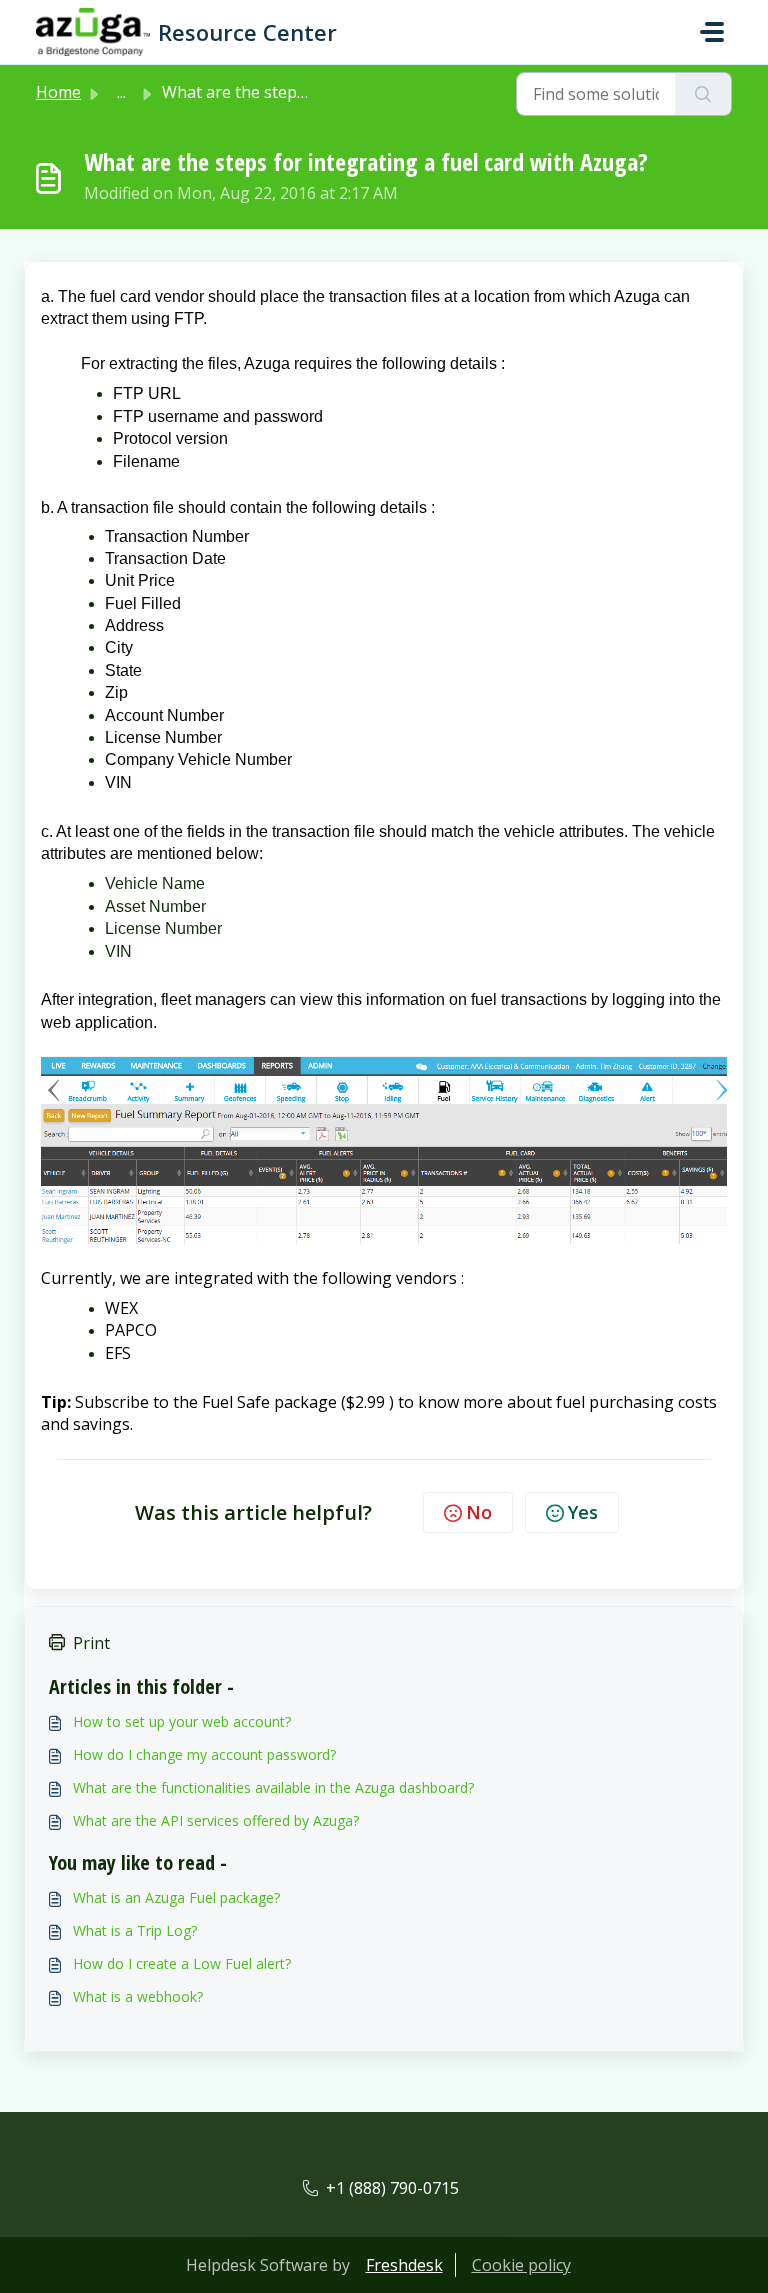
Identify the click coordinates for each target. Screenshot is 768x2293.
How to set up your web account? (182, 1721)
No (479, 1512)
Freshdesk (404, 2265)
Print (91, 1643)
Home (58, 92)
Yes (583, 1512)
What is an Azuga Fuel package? (176, 1897)
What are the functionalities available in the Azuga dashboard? (273, 1787)
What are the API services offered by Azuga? (216, 1820)
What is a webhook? (138, 1996)
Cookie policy (521, 2265)
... (121, 92)
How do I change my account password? (204, 1754)
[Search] (703, 94)
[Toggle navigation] (712, 32)
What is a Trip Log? (135, 1930)
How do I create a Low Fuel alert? (182, 1963)
